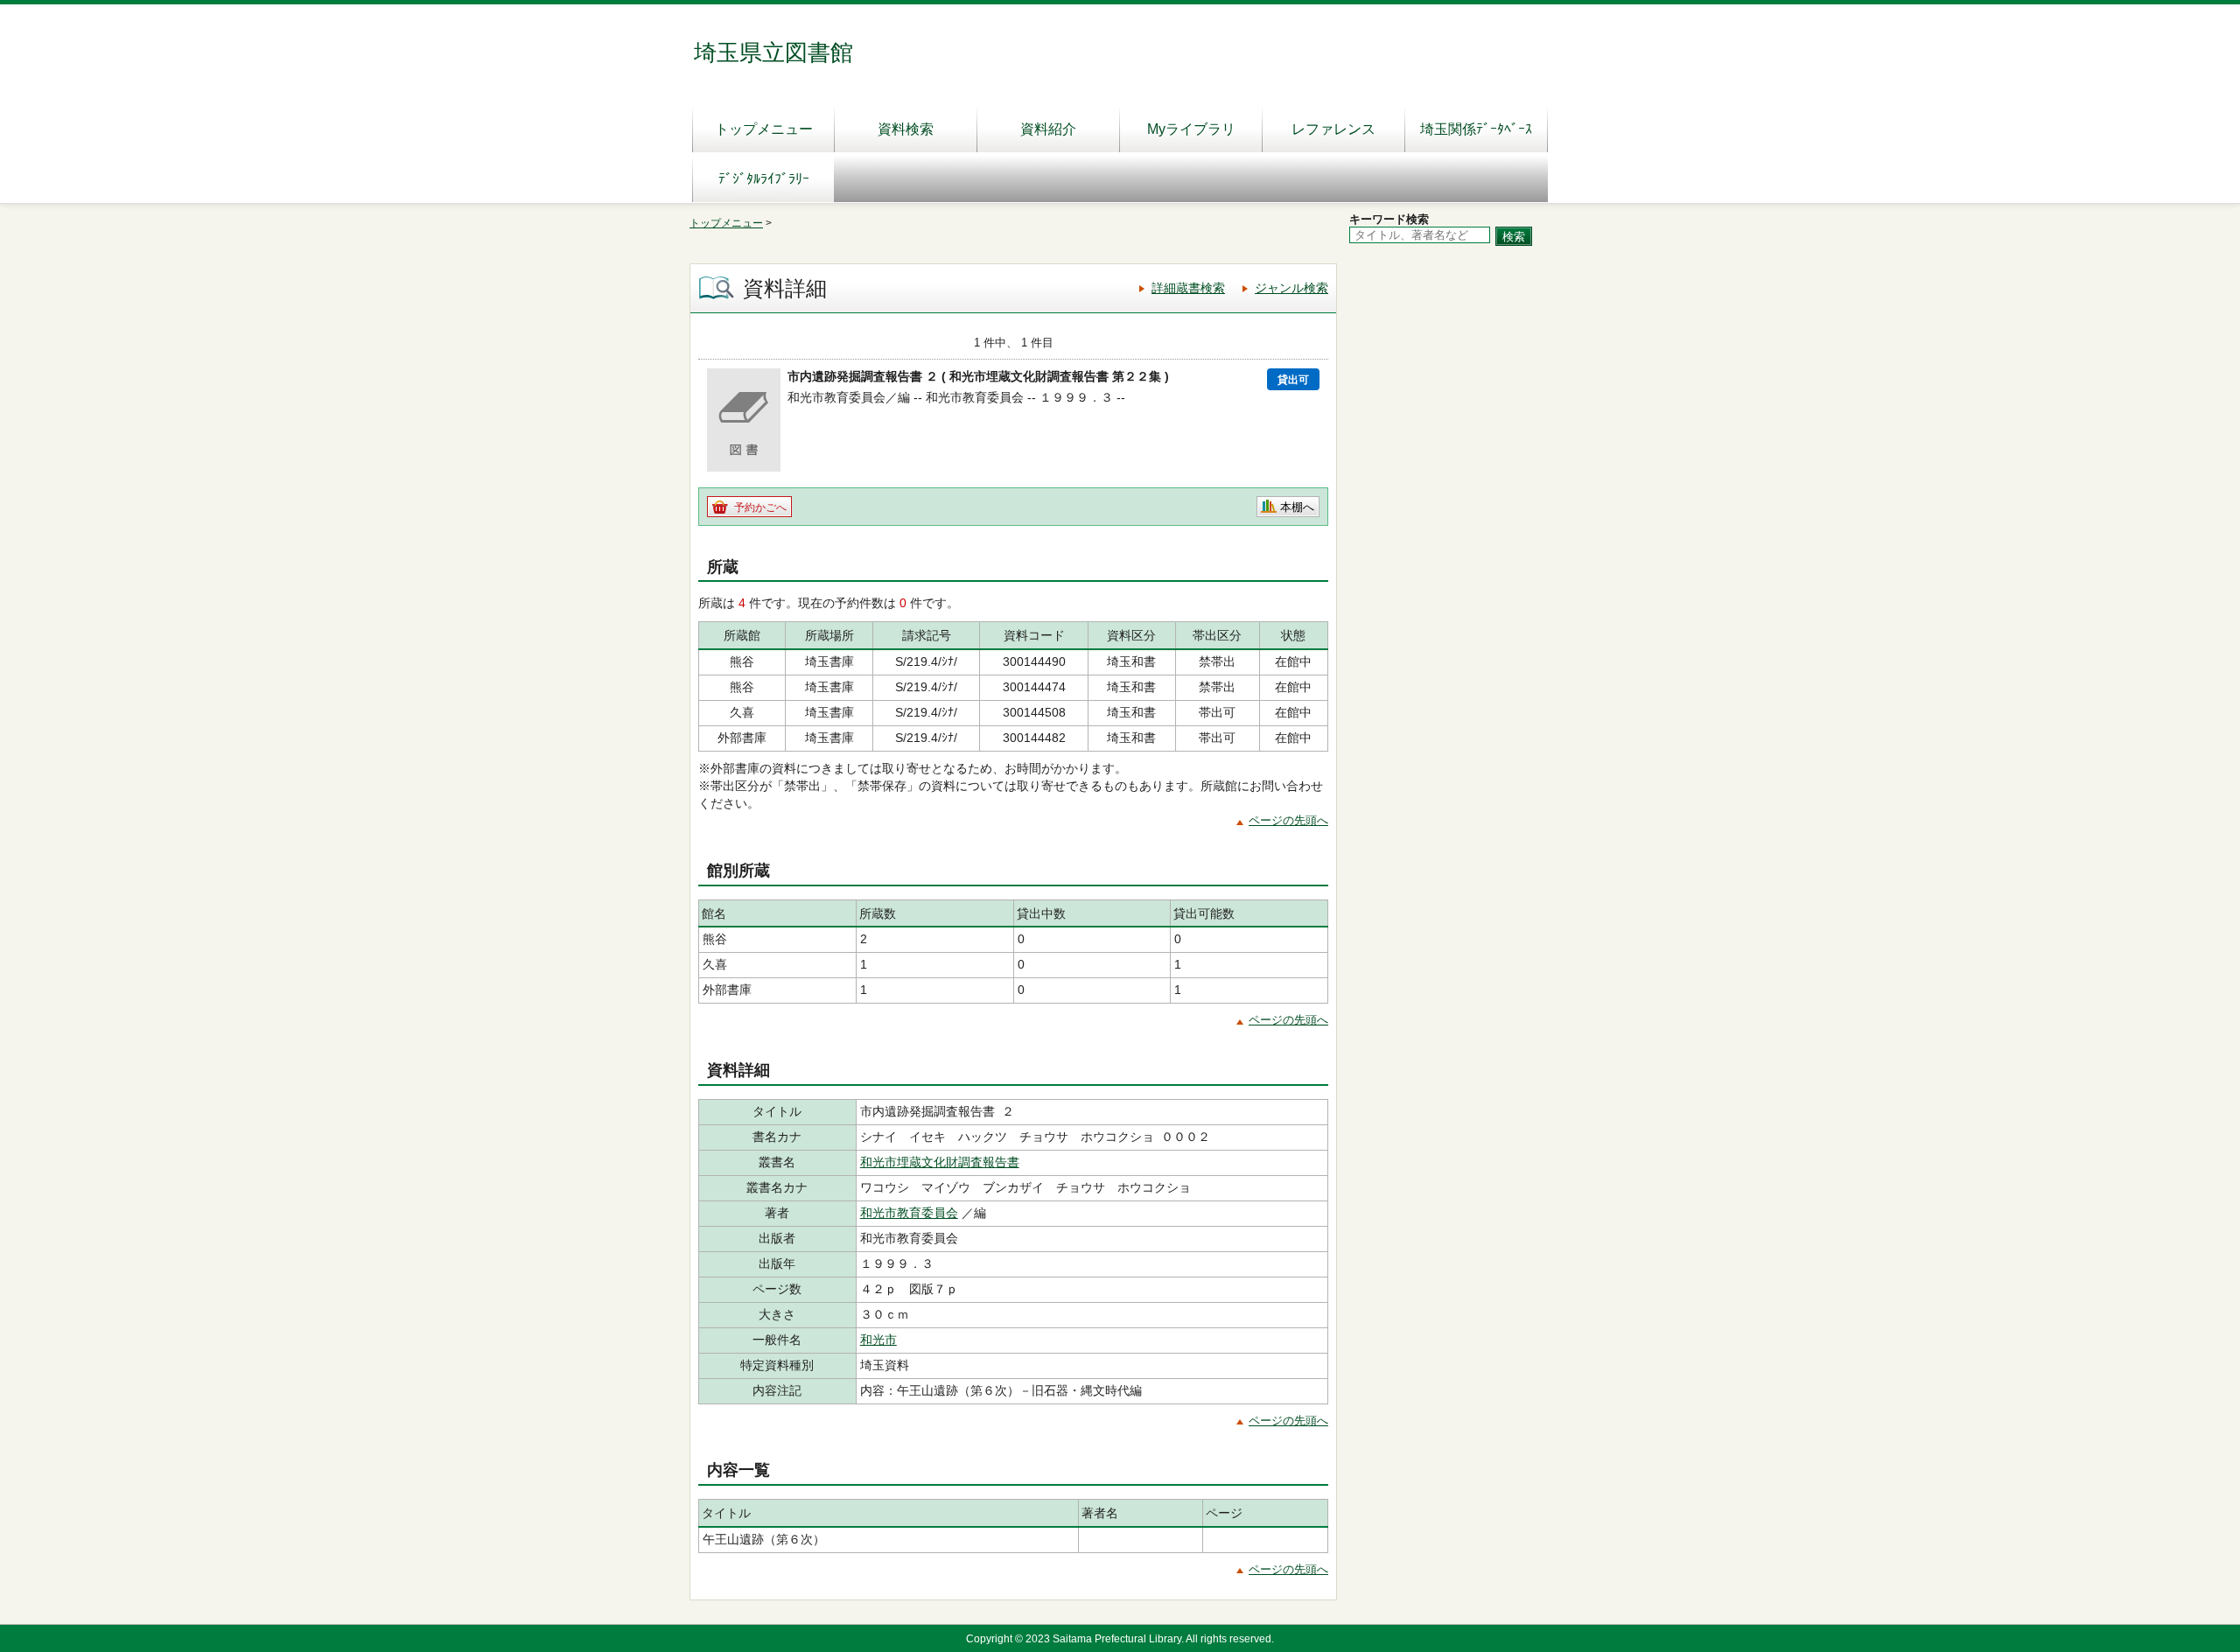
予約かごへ (760, 507)
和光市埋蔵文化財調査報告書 (940, 1162)
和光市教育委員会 (909, 1213)
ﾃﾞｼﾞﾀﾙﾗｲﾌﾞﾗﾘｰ (764, 179)
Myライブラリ (1191, 129)
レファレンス (1333, 129)
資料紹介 (1048, 129)
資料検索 (906, 129)
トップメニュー (764, 129)
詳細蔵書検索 (1188, 288)
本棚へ (1297, 507)
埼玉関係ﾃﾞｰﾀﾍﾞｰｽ (1476, 129)
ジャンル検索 (1291, 288)
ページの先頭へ (1288, 820)
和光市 (878, 1340)
